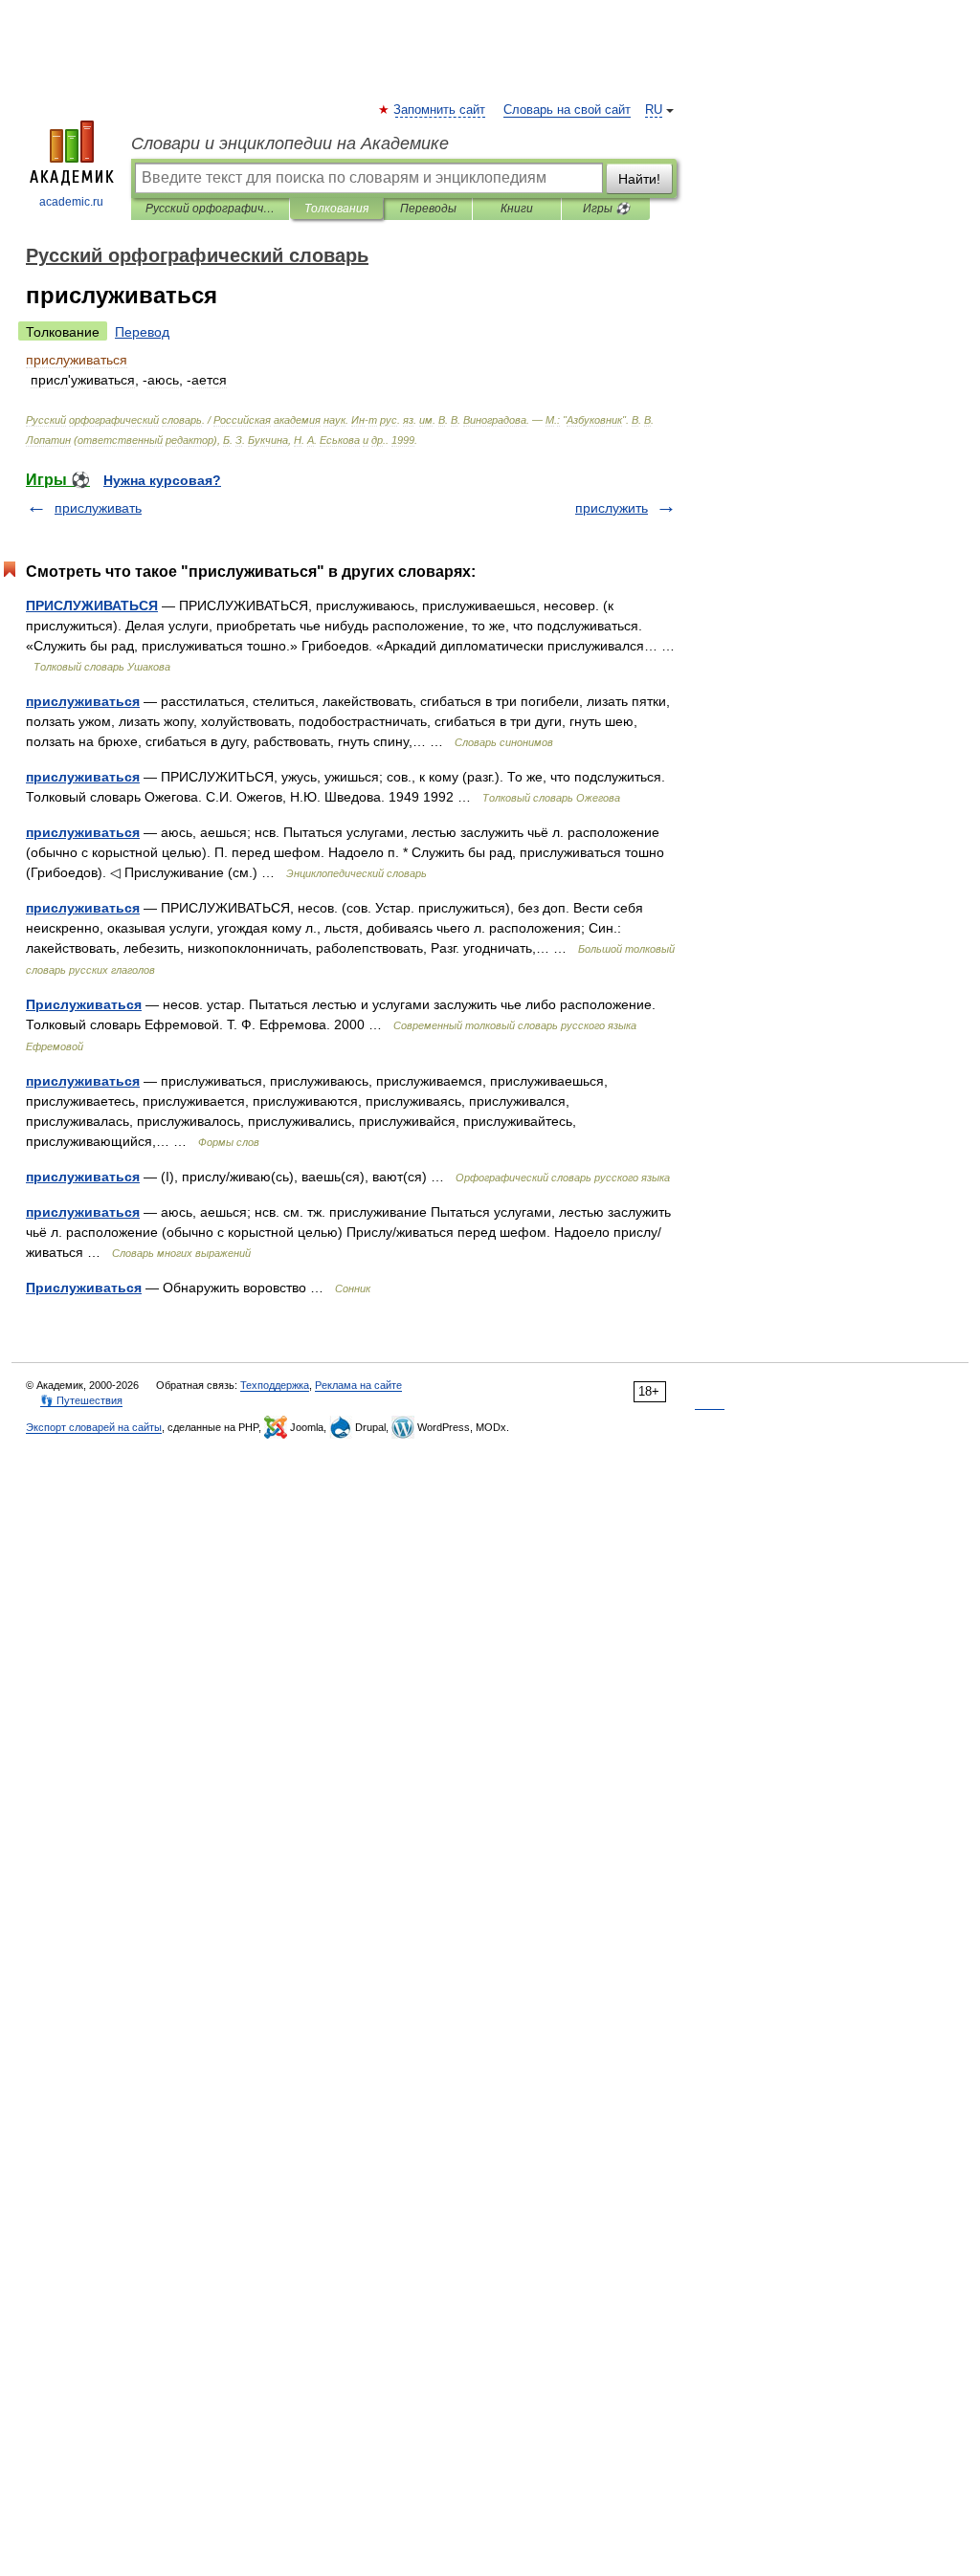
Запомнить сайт (440, 110)
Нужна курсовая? (162, 480)
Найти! (639, 179)
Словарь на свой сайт (567, 110)
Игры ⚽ (606, 209)
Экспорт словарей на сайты (94, 1427)
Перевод (142, 332)
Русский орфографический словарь (210, 209)
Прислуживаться (84, 1004)
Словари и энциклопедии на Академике (290, 143)
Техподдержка (275, 1385)
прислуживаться (83, 701)
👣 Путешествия (81, 1400)
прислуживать (98, 508)
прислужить (612, 508)
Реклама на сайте (358, 1385)
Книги (517, 209)
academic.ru (71, 202)
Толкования (336, 209)
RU (654, 110)
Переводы (428, 209)
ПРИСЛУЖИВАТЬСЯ (92, 605)
